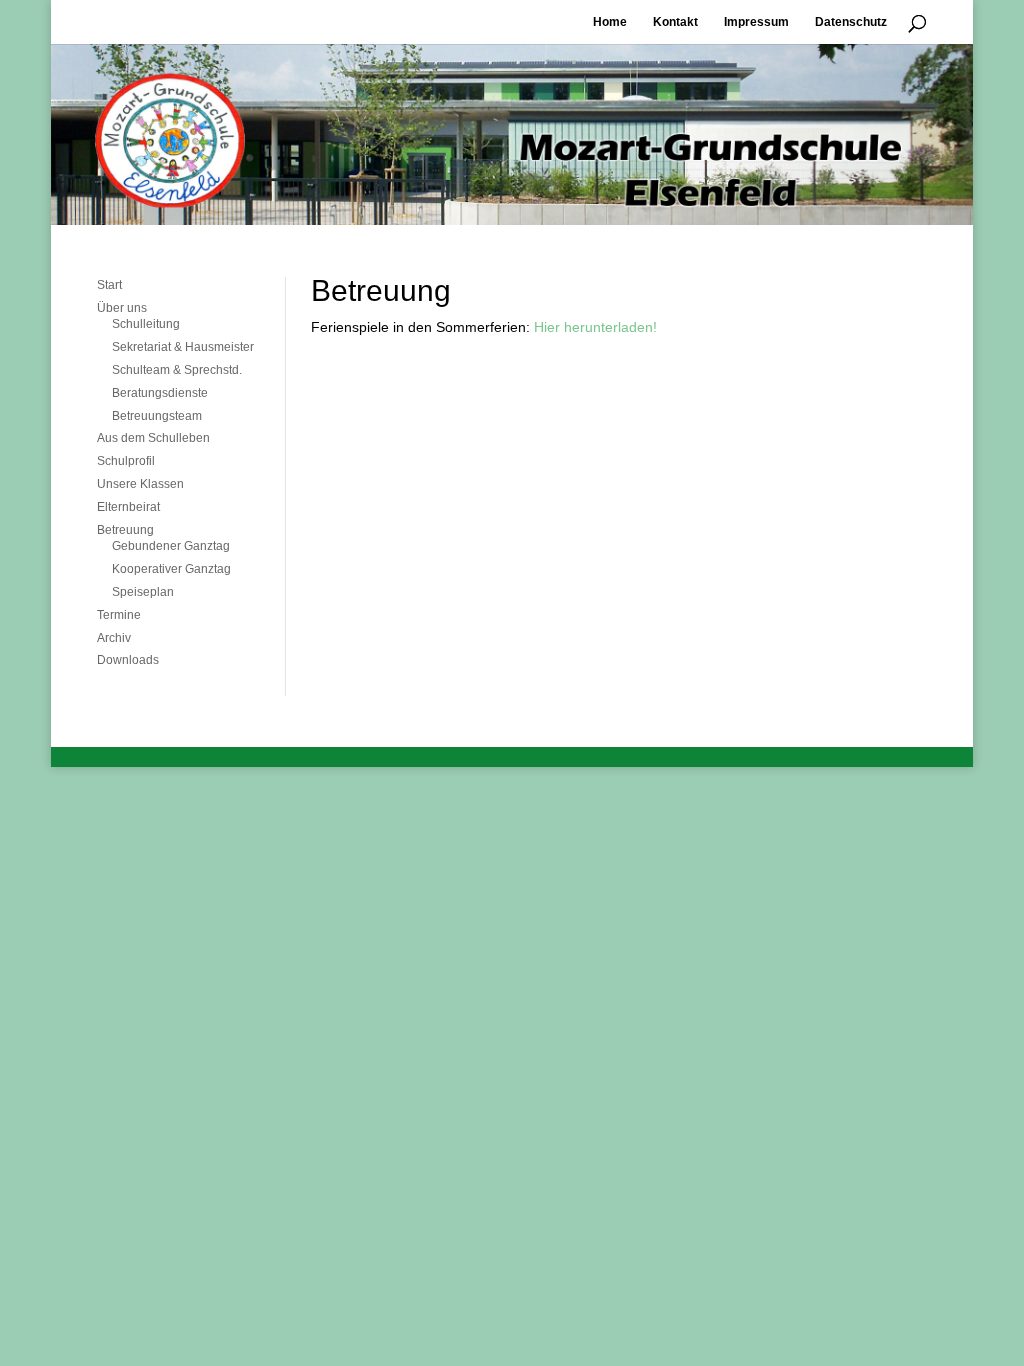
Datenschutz (851, 22)
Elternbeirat (128, 507)
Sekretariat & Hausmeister (183, 347)
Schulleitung (146, 324)
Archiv (114, 638)
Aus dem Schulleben (153, 438)
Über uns (122, 308)
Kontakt (675, 22)
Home (610, 22)
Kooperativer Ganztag (171, 569)
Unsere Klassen (140, 484)
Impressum (756, 22)
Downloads (128, 660)
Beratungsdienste (160, 393)
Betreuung (125, 530)
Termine (119, 615)
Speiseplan (143, 592)
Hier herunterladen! (593, 327)
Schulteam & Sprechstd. (177, 370)
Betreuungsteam (157, 416)
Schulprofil (126, 461)
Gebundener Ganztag (171, 546)
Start (109, 285)
